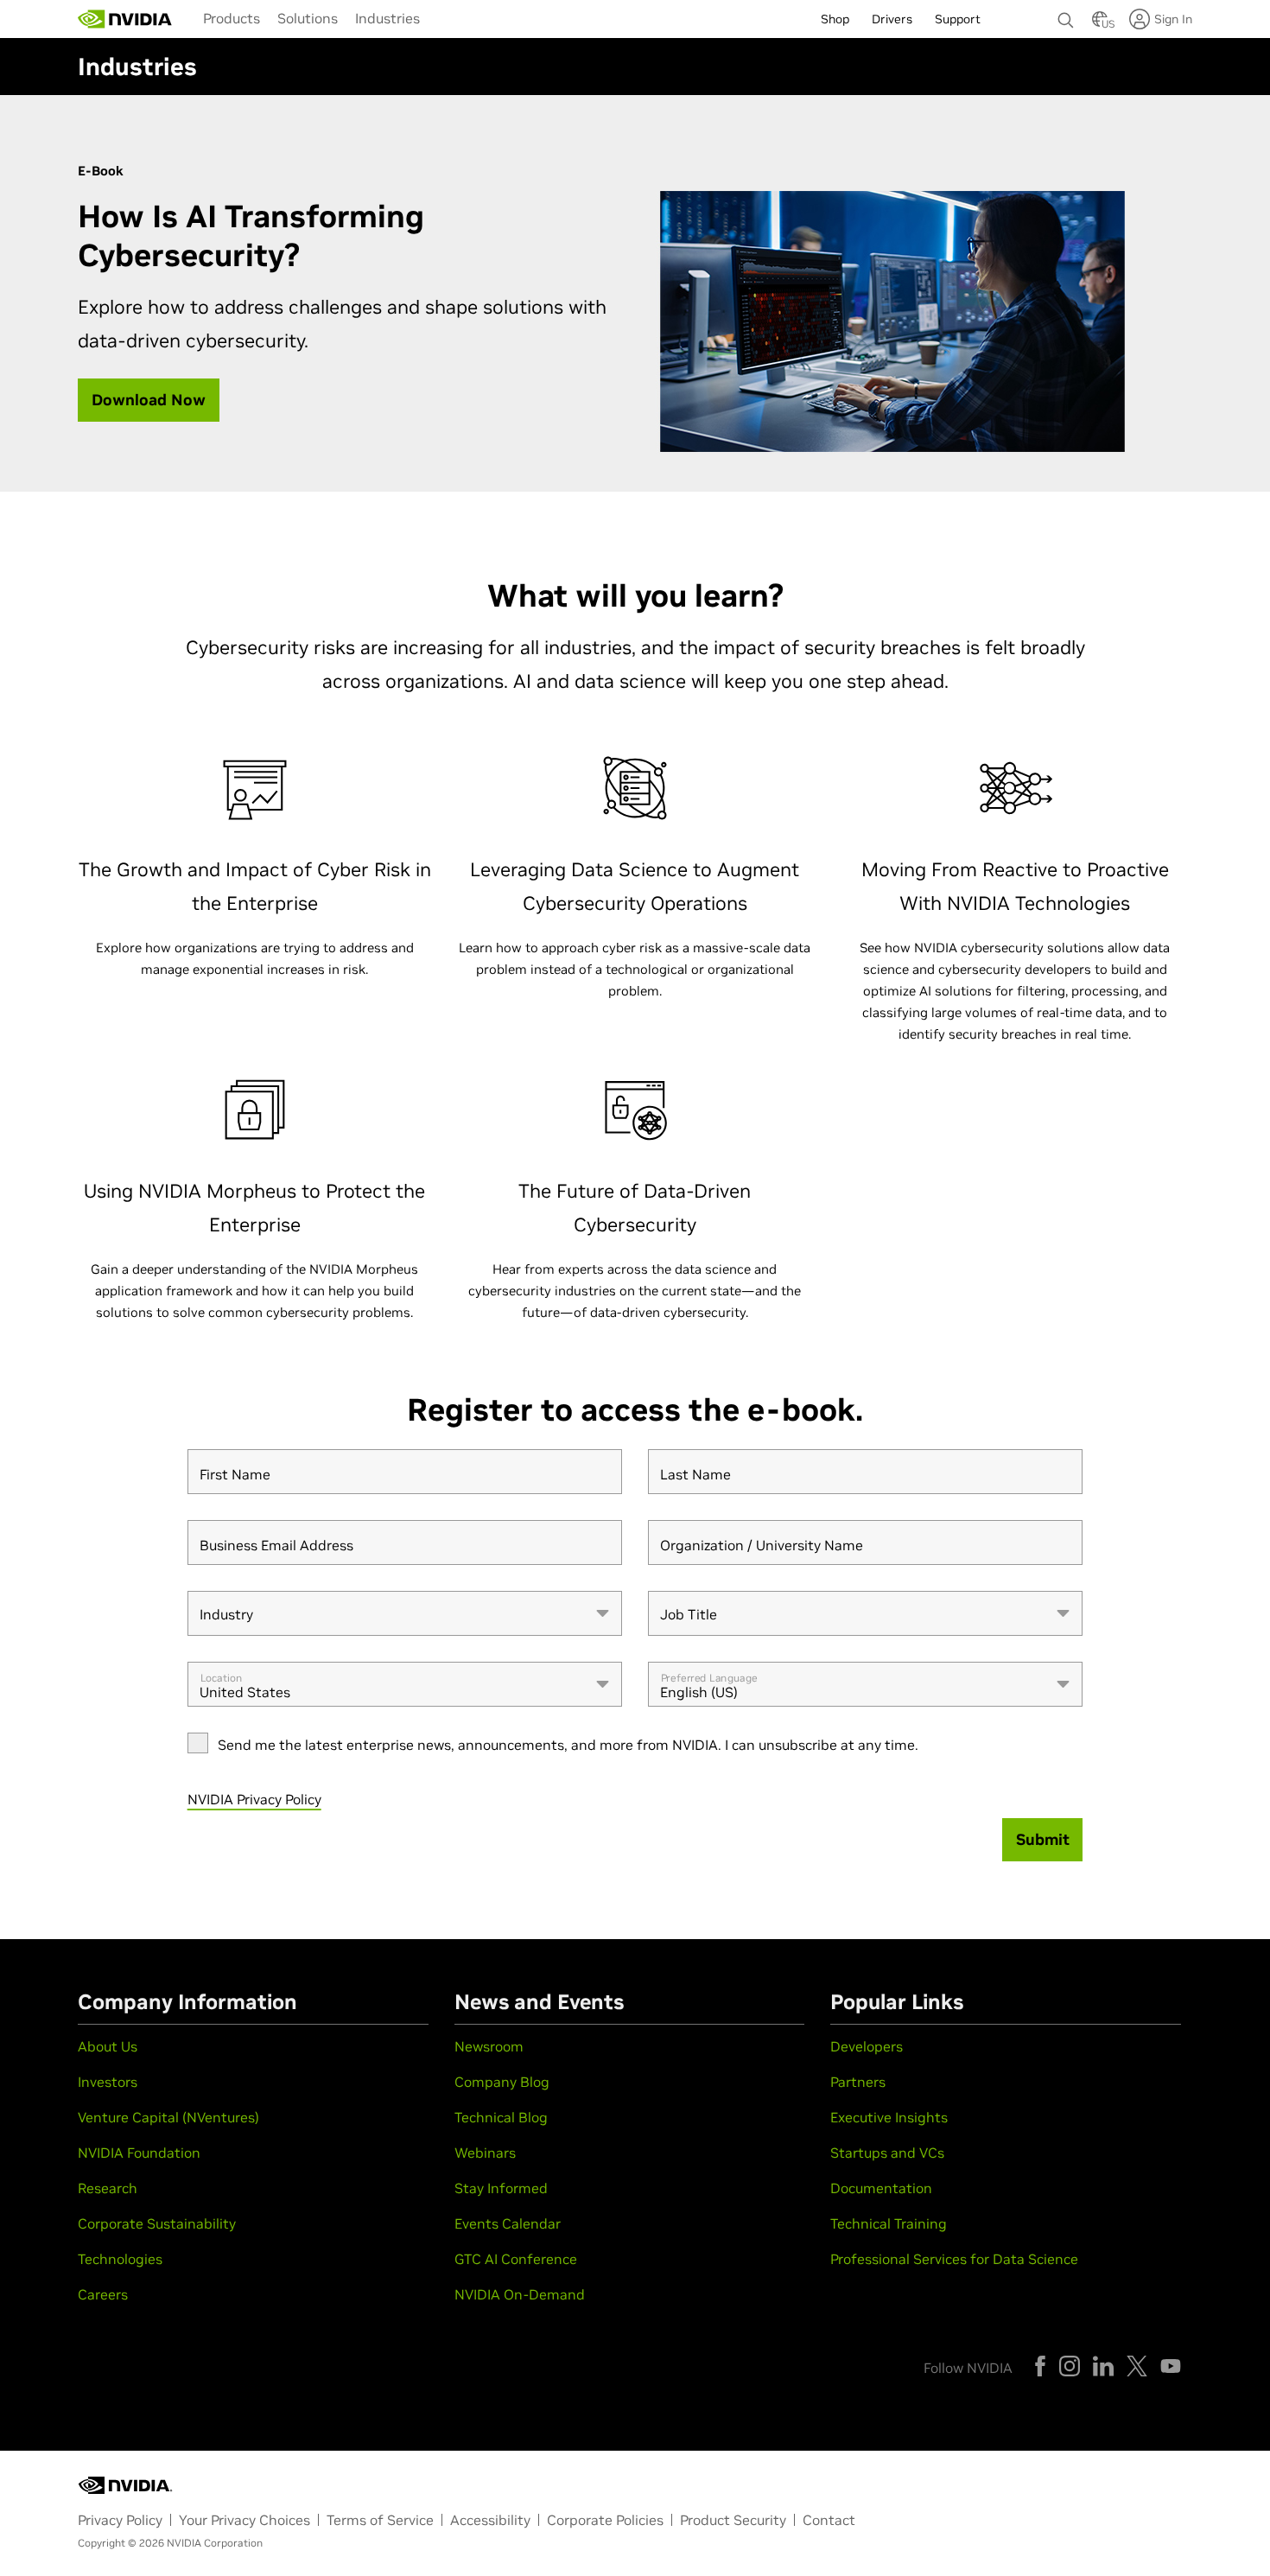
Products (232, 18)
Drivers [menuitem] (892, 19)
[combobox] (405, 1613)
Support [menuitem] (958, 19)
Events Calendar (508, 2223)
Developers (867, 2046)
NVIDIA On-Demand (520, 2294)
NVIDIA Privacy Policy (254, 1799)
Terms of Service (380, 2520)
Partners (858, 2082)
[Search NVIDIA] (1066, 16)
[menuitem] (232, 17)
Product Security (733, 2520)
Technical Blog (501, 2117)
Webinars (485, 2153)
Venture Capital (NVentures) (168, 2117)
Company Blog (502, 2082)
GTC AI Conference (516, 2259)
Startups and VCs (887, 2153)
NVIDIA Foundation (139, 2153)
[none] (1066, 12)
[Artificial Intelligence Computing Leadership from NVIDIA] (125, 19)
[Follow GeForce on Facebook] (1040, 2366)
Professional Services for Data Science (954, 2259)
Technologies (120, 2259)
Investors (108, 2082)
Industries (387, 18)
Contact (829, 2520)
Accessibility (490, 2520)
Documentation (881, 2188)
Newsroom (489, 2046)
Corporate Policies (605, 2520)
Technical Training (889, 2223)
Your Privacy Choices (244, 2520)
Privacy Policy (120, 2520)
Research (108, 2188)
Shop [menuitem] (835, 19)
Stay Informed (501, 2188)
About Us (108, 2046)
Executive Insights (889, 2117)
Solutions (308, 18)
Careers (103, 2294)
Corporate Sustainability (157, 2223)
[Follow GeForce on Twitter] (1137, 2366)
